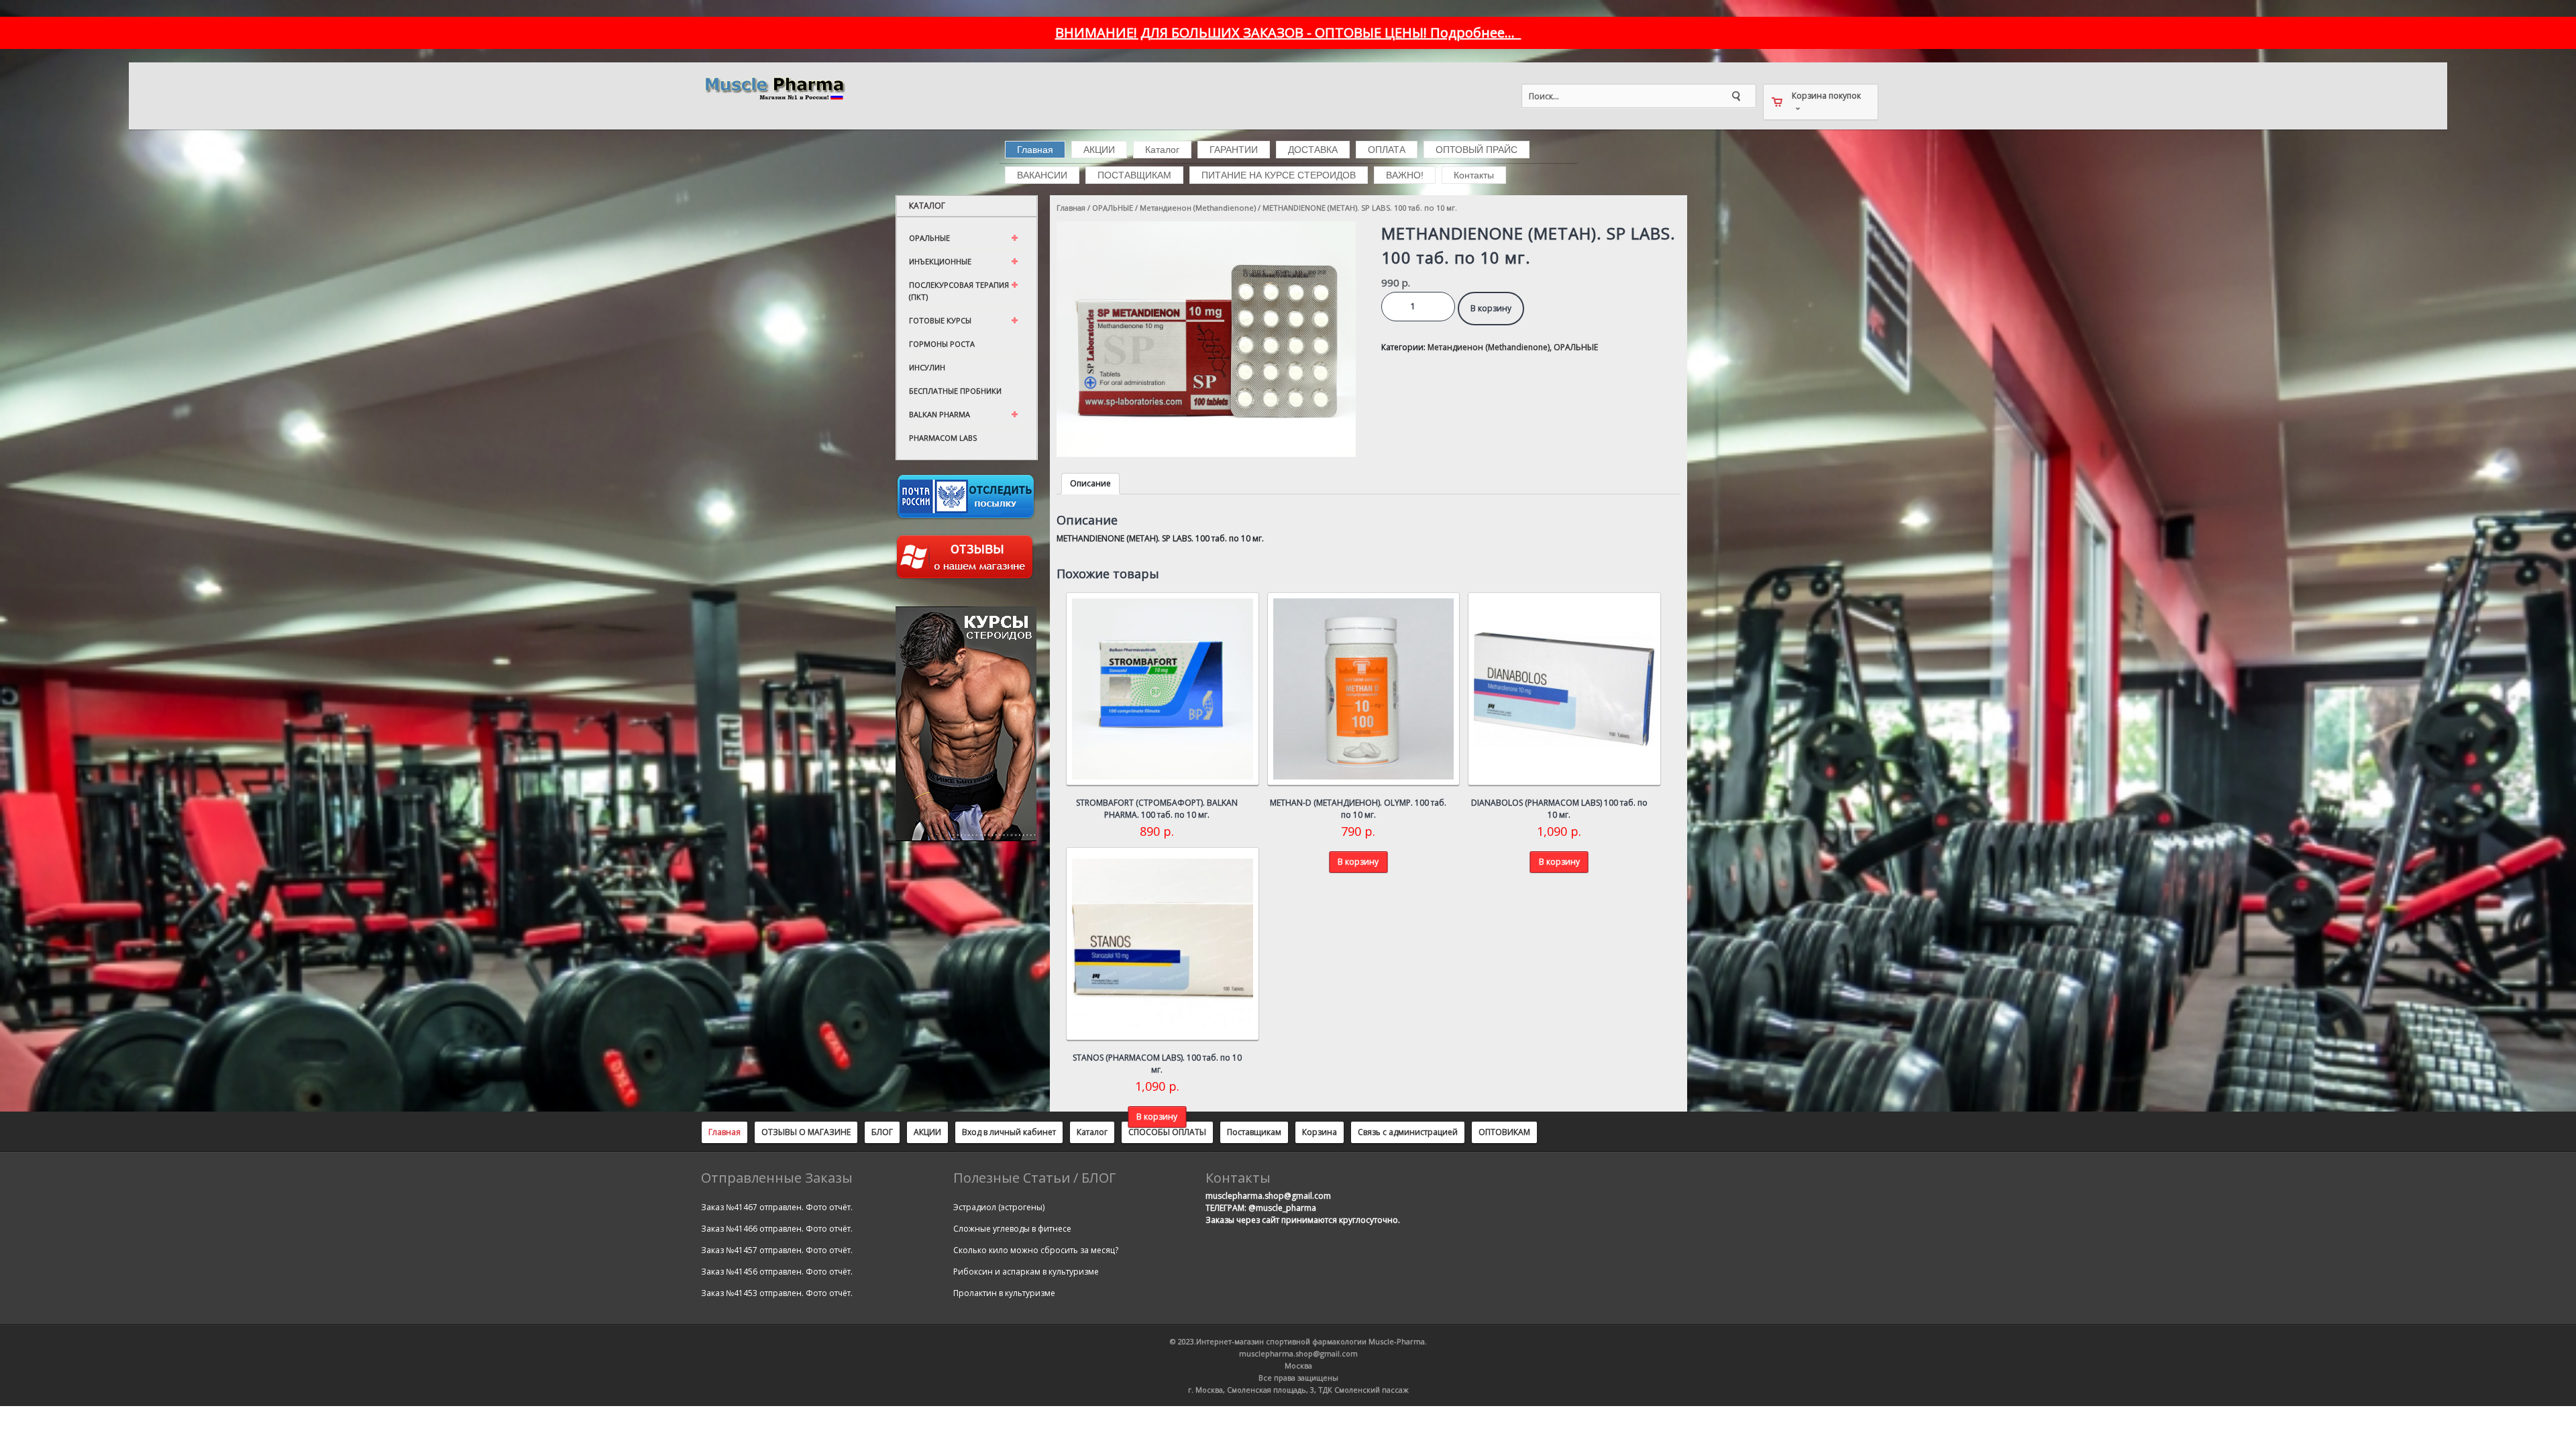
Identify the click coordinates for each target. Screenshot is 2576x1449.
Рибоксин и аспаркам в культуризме (1026, 1272)
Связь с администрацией (1408, 1132)
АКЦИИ (1099, 150)
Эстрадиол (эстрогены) (999, 1207)
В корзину (1491, 308)
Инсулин (927, 367)
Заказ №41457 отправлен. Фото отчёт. (777, 1250)
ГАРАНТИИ (1234, 150)
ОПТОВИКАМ (1504, 1132)
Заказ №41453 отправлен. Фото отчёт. (777, 1293)
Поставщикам (1254, 1132)
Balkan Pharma (940, 414)
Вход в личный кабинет (1009, 1132)
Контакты (1474, 175)
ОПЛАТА (1387, 150)
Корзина (1320, 1132)
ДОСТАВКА (1313, 150)
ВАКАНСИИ (1042, 175)
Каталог (1162, 150)
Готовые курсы (940, 320)
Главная (1035, 150)
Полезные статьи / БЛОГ (1034, 1178)
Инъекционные (940, 261)
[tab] (1090, 484)
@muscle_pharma (1282, 1208)
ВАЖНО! (1405, 175)
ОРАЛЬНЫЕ (1113, 208)
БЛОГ (882, 1132)
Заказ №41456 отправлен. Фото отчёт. (777, 1272)
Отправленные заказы (777, 1178)
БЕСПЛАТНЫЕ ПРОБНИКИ (955, 391)
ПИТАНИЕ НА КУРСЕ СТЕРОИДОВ (1279, 175)
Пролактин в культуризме (1004, 1293)
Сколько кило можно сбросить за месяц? (1036, 1250)
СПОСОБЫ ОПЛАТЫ (1167, 1132)
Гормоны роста (942, 344)
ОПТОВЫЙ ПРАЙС (1477, 150)
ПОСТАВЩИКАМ (1134, 175)
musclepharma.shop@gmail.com (1268, 1196)
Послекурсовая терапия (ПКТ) (959, 291)
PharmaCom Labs (943, 438)
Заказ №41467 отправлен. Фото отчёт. (777, 1207)
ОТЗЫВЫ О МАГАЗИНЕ (806, 1132)
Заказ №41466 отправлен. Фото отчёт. (777, 1229)
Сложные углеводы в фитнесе (1012, 1229)
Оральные (929, 238)
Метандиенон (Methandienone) (1198, 208)
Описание (1090, 483)
